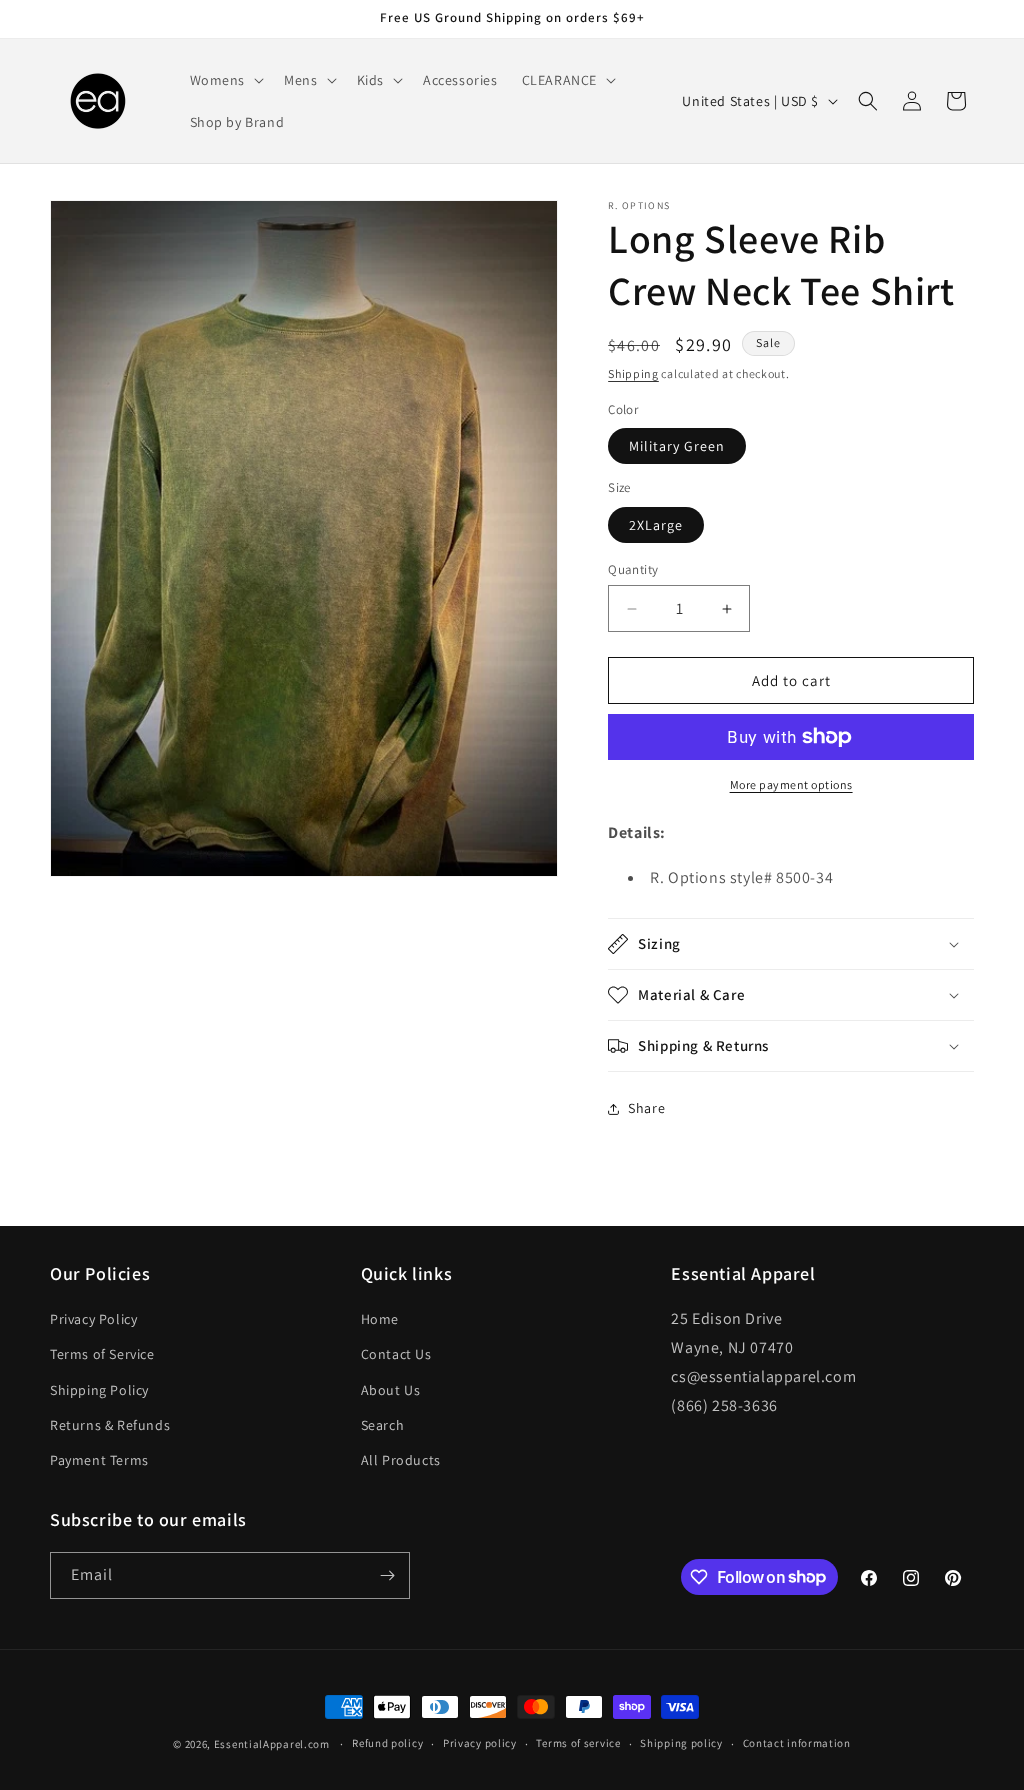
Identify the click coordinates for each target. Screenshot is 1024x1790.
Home (380, 1319)
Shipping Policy (99, 1390)
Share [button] (646, 1108)
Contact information (797, 1743)
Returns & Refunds (110, 1425)
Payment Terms (99, 1460)
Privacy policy (480, 1743)
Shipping (633, 373)
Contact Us (396, 1354)
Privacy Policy (93, 1319)
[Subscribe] (387, 1575)
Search (383, 1425)
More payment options (791, 784)
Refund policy (387, 1743)
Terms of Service (102, 1354)
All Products (401, 1460)
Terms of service (578, 1743)
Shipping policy (681, 1743)
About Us (391, 1390)
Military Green (677, 446)
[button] (225, 80)
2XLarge (656, 525)
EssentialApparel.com (272, 1744)
